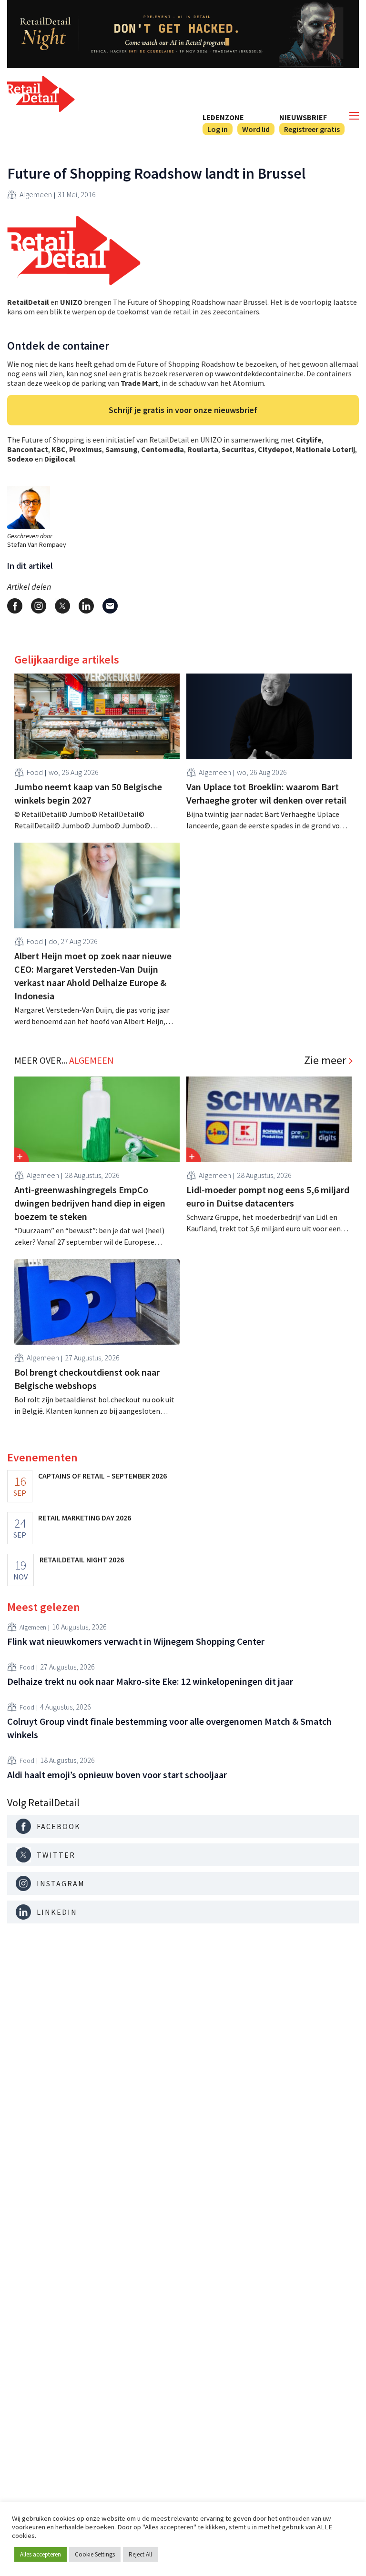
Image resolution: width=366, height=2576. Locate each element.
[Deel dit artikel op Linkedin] (86, 606)
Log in (218, 129)
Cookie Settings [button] (95, 2554)
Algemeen (36, 194)
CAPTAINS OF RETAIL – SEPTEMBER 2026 (102, 1476)
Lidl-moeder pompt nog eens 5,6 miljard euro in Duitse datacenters (268, 1196)
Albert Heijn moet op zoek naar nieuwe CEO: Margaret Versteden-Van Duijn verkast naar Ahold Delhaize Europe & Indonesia (93, 976)
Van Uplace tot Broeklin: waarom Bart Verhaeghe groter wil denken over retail (266, 793)
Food (35, 772)
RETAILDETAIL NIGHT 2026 (82, 1560)
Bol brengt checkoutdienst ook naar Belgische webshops (87, 1379)
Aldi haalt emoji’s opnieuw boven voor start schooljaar (117, 1775)
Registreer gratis (312, 129)
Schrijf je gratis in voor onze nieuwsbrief (183, 410)
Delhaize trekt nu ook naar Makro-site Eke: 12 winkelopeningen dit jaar (150, 1681)
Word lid (256, 129)
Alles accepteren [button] (41, 2554)
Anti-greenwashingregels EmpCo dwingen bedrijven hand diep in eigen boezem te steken (90, 1203)
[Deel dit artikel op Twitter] (62, 606)
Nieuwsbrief (303, 117)
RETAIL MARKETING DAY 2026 (85, 1518)
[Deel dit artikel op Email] (110, 606)
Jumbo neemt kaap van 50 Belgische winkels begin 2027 (88, 793)
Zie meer (325, 1060)
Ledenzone (223, 117)
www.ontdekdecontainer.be (259, 373)
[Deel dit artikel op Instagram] (39, 606)
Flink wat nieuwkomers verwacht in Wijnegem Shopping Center (136, 1641)
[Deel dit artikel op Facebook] (15, 606)
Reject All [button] (140, 2554)
